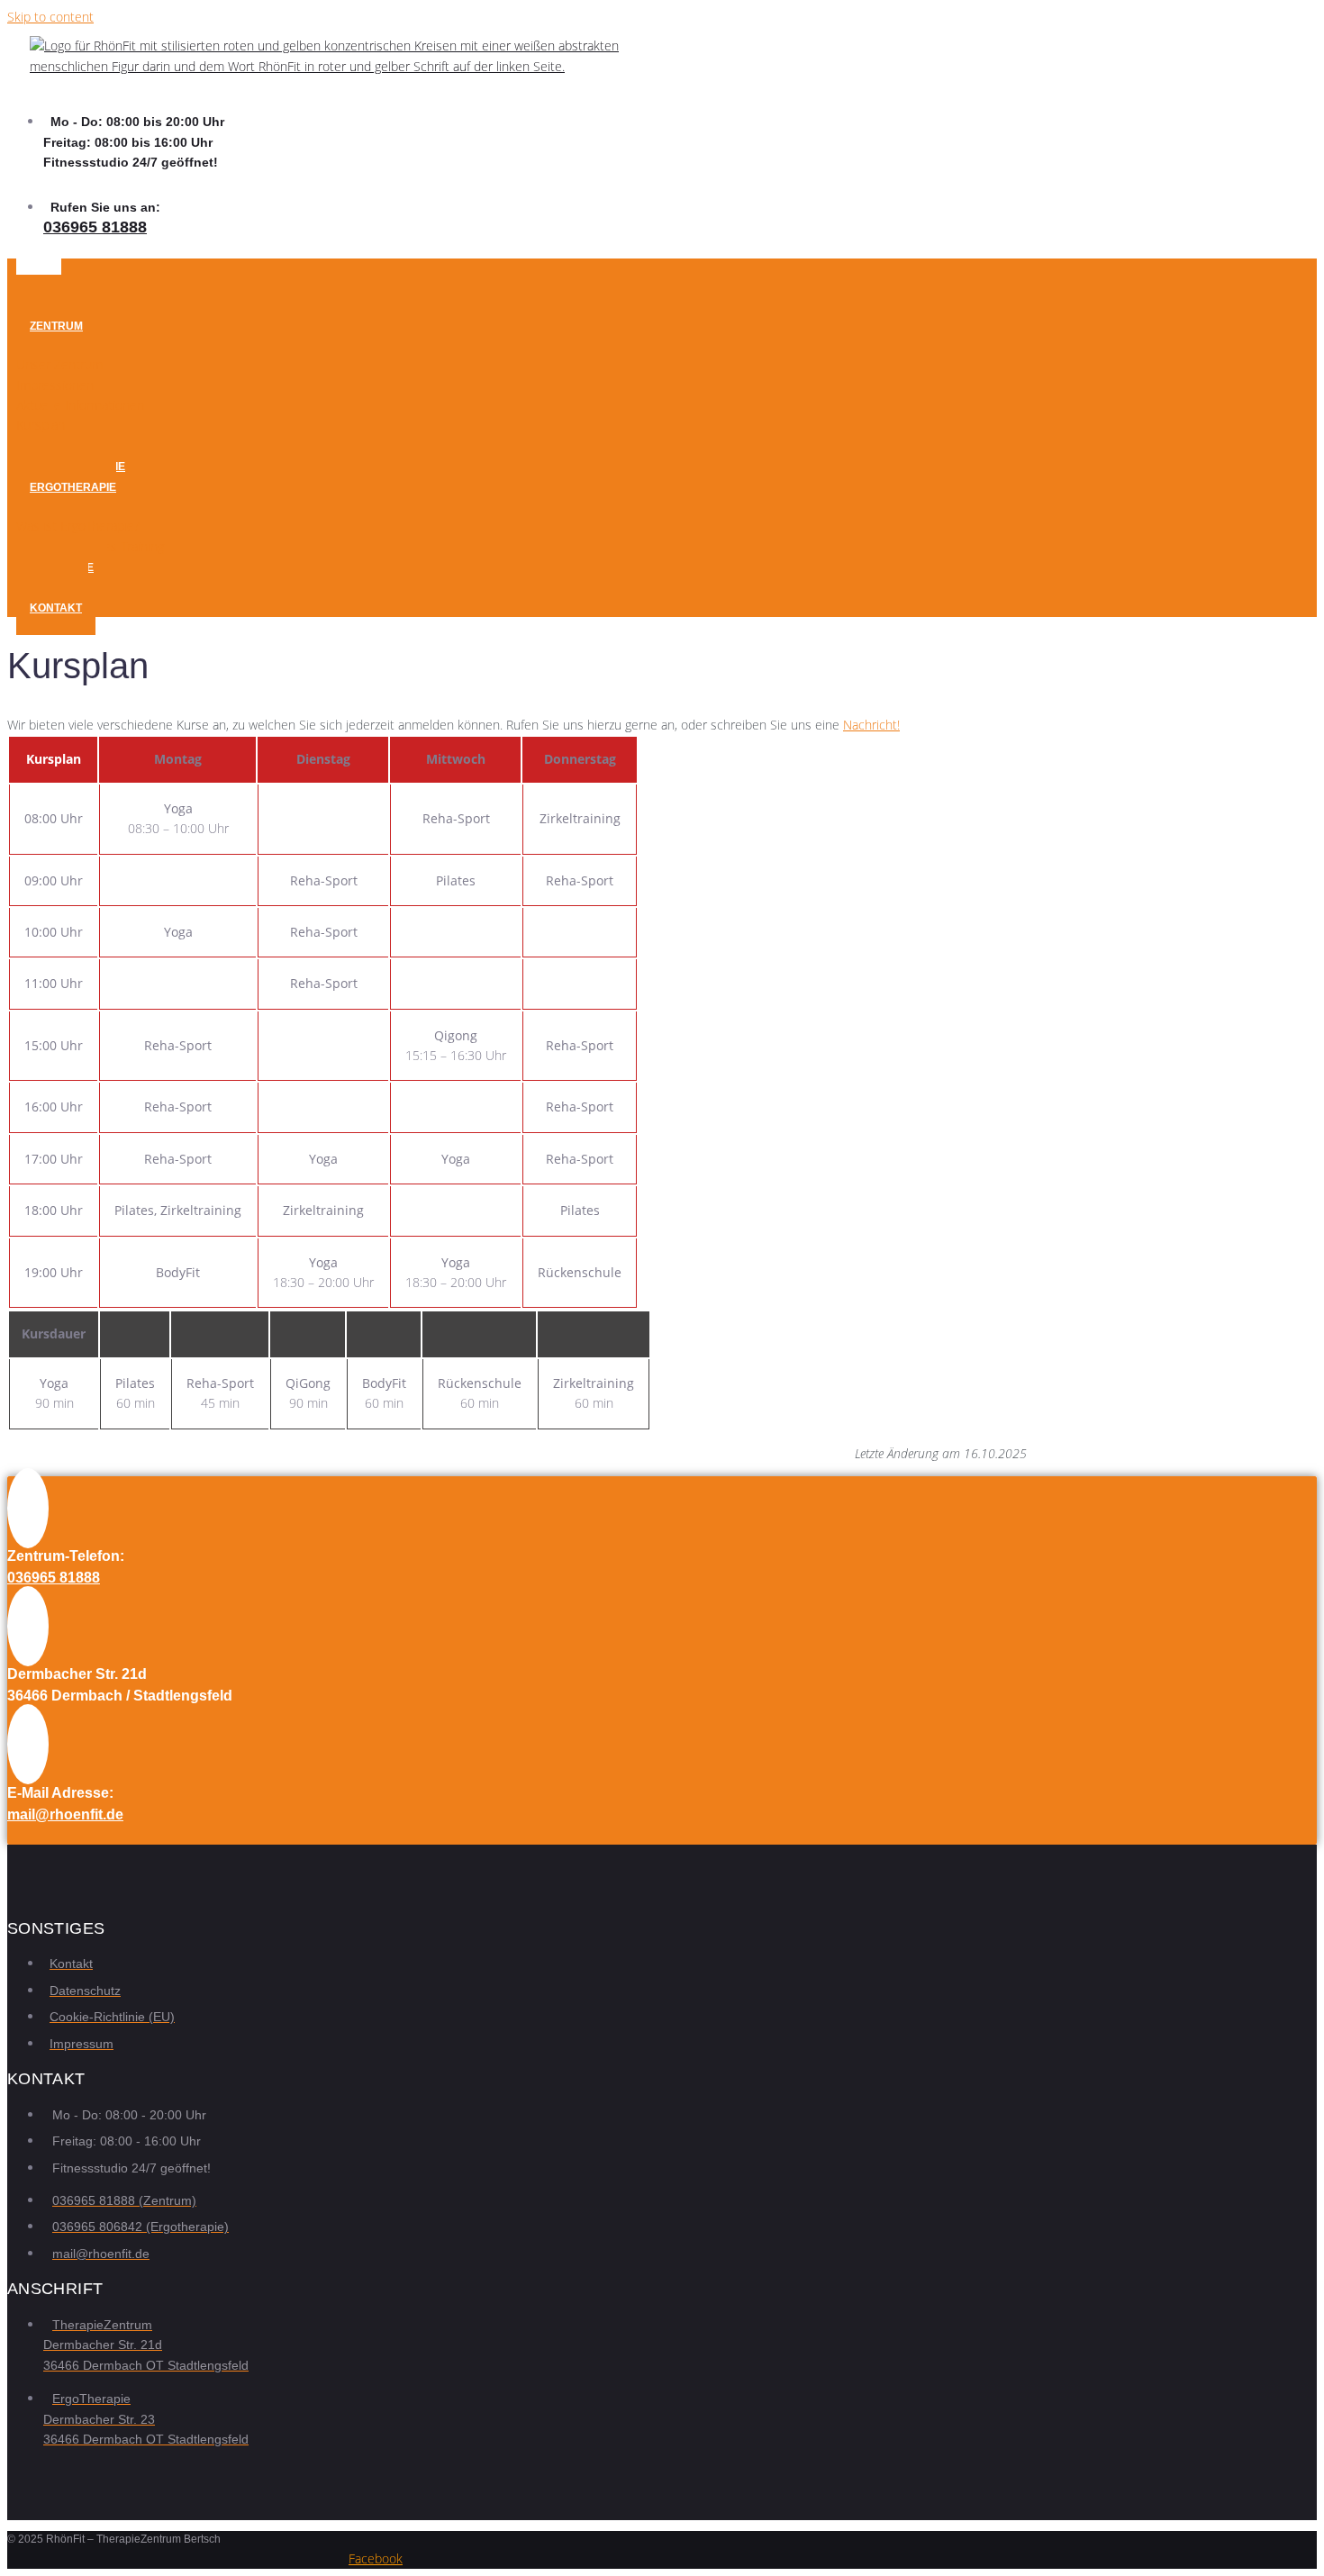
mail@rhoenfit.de (65, 1814)
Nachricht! (871, 725)
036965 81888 (95, 227)
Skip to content (50, 17)
